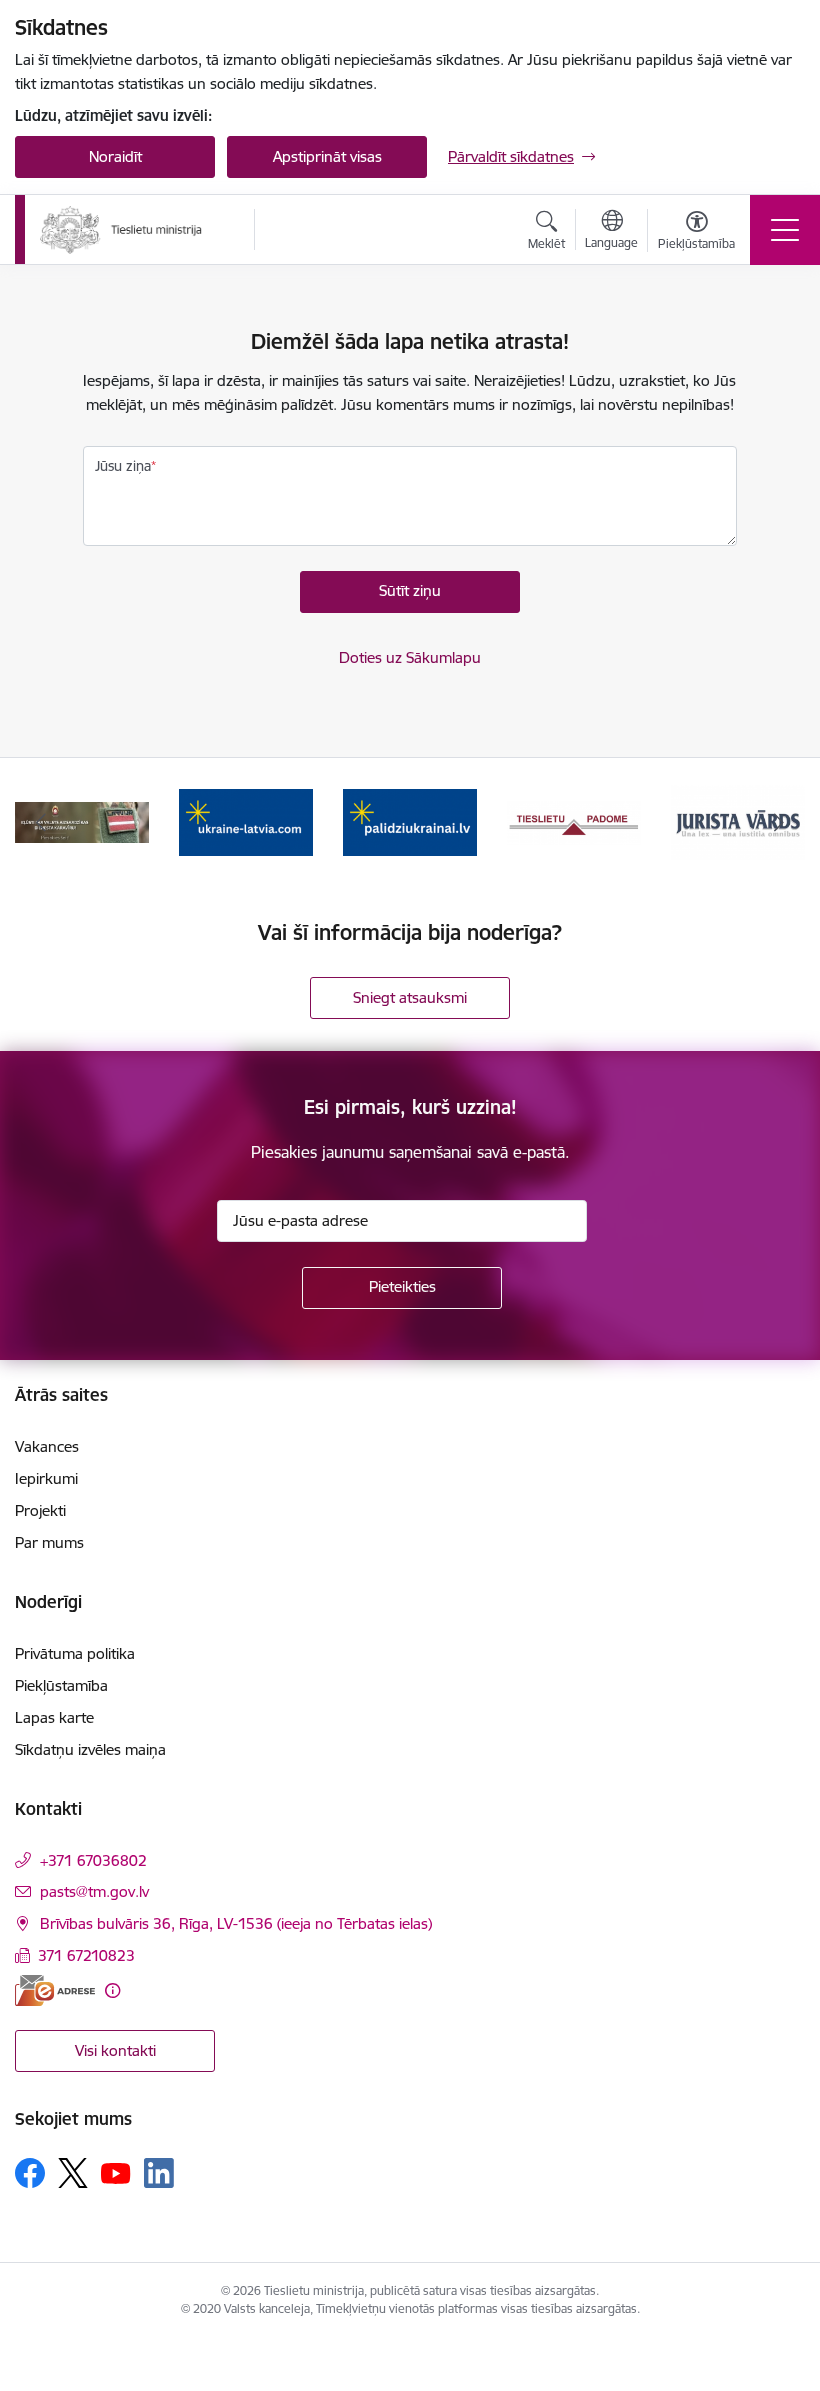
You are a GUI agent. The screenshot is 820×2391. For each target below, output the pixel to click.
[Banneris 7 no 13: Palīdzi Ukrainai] (410, 821)
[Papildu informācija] (112, 1990)
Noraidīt (115, 156)
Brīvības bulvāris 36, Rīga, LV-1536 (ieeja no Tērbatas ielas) (236, 1923)
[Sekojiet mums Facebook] (30, 2173)
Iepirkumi (46, 1478)
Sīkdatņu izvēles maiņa (90, 1749)
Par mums (49, 1542)
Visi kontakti (115, 2050)
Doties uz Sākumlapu (410, 657)
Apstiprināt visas (327, 156)
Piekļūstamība (61, 1685)
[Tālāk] (779, 823)
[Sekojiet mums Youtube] (116, 2172)
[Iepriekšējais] (41, 823)
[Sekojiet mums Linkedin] (159, 2173)
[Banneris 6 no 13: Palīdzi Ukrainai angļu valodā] (246, 821)
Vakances (47, 1446)
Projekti (40, 1510)
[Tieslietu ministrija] (121, 230)
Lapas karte (54, 1717)
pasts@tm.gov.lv (94, 1891)
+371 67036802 (93, 1860)
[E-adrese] (55, 1990)
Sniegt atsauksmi (410, 997)
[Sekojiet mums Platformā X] (73, 2173)
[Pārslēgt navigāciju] (785, 230)
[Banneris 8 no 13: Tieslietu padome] (574, 821)
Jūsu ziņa (123, 466)
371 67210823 (86, 1955)
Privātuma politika (75, 1653)
